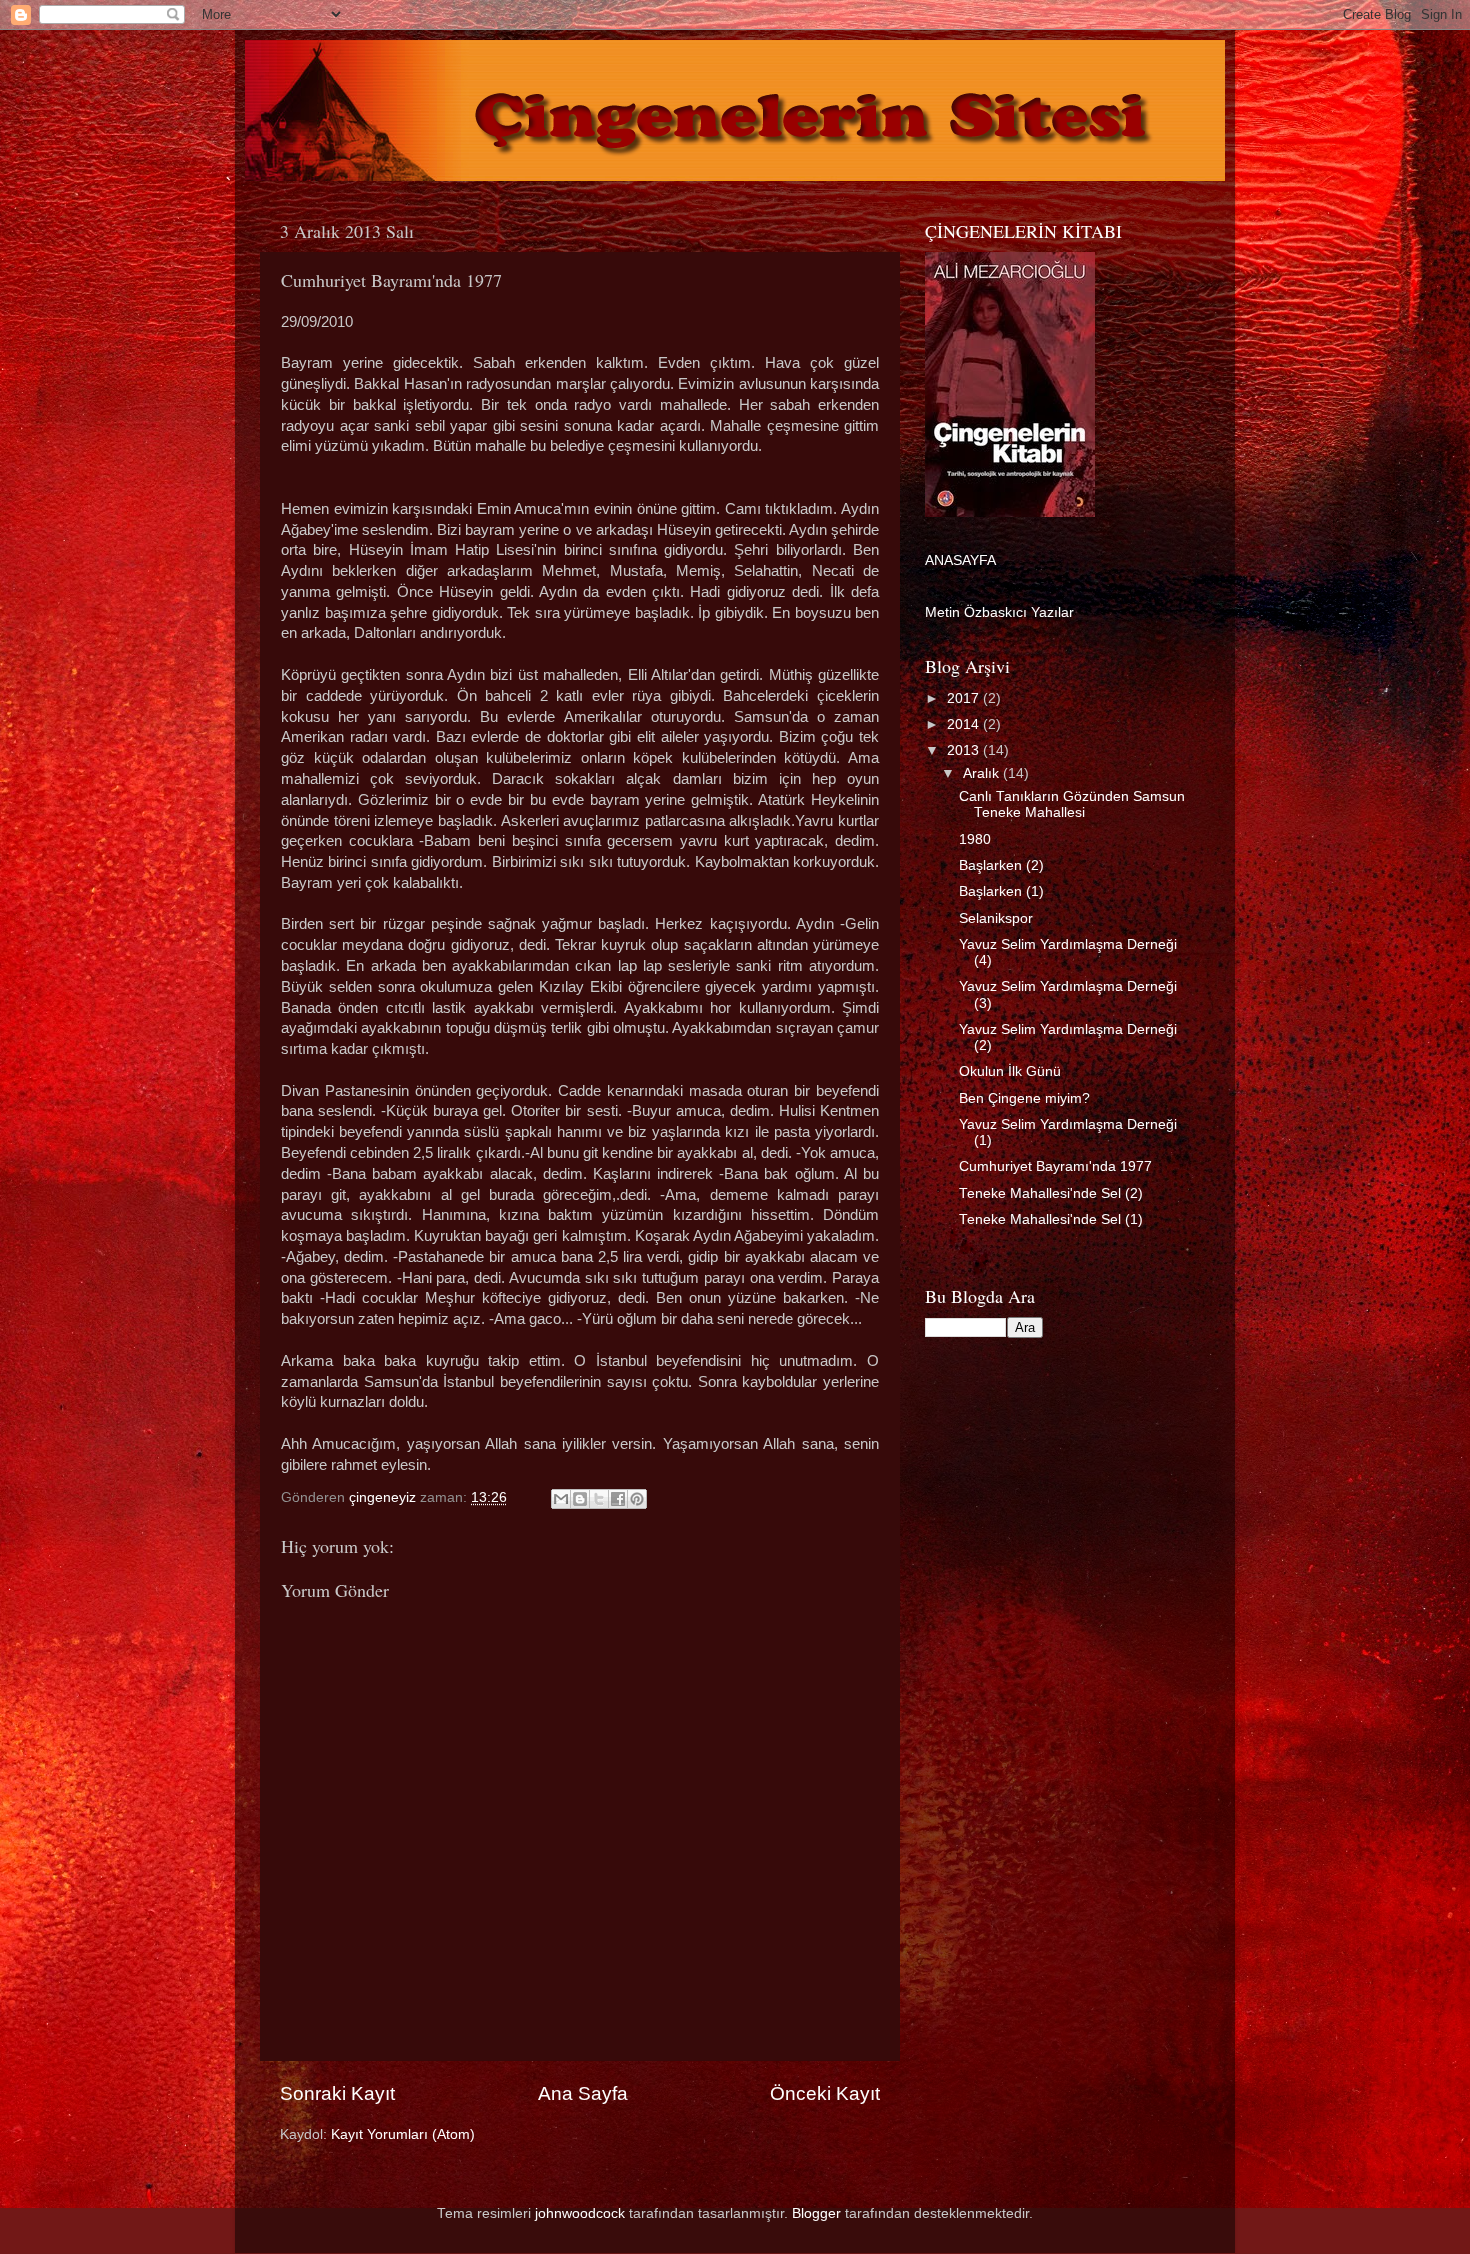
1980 (975, 839)
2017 (965, 698)
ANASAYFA (960, 560)
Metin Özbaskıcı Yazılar (999, 612)
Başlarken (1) (1001, 891)
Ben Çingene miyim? (1024, 1098)
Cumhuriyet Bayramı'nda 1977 (1055, 1166)
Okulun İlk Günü (1010, 1071)
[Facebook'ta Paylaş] (618, 1499)
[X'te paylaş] (599, 1499)
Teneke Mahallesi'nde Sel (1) (1051, 1219)
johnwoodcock (580, 2213)
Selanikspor (996, 918)
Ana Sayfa (583, 2093)
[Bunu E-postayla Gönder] (561, 1499)
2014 (965, 724)
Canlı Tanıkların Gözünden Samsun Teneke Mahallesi (1072, 804)
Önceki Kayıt (825, 2093)
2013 (965, 750)
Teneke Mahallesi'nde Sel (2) (1051, 1193)
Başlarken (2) (1001, 865)
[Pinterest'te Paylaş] (637, 1499)
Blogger (816, 2213)
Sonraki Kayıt (337, 2093)
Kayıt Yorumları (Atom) (403, 2134)
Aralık (983, 773)
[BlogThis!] (580, 1499)
